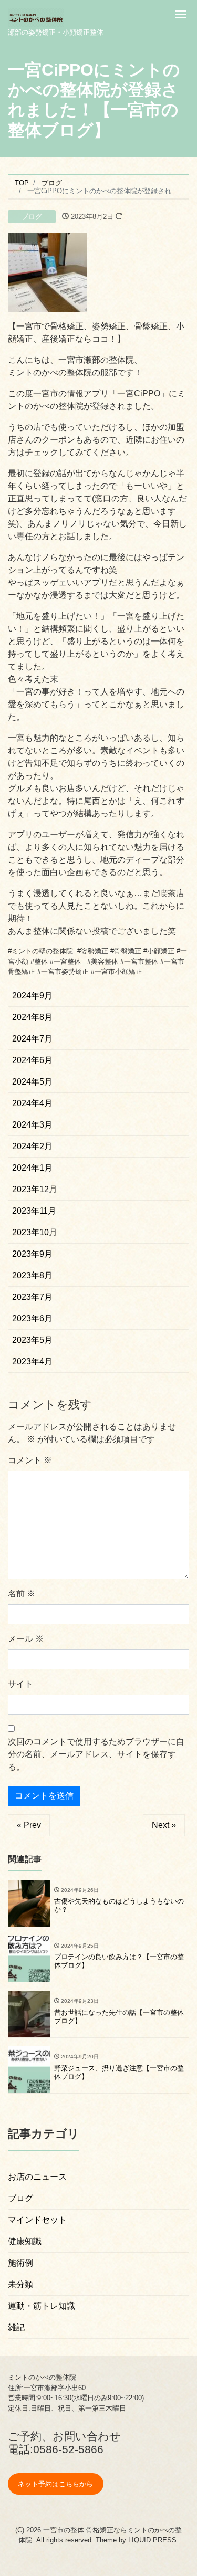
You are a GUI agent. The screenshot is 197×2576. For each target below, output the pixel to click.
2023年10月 (35, 1232)
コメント (30, 1460)
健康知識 (25, 2241)
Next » (164, 1825)
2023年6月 (32, 1318)
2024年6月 (32, 1060)
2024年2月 (32, 1146)
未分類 (20, 2284)
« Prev (29, 1825)
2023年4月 (32, 1361)
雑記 (16, 2327)
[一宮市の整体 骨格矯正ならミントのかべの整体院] (36, 14)
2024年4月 (32, 1103)
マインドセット (37, 2220)
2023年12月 (35, 1189)
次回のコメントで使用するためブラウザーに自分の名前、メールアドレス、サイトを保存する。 (96, 1754)
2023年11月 (34, 1211)
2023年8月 (32, 1275)
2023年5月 (32, 1340)
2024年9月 (32, 996)
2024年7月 (32, 1039)
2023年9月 (32, 1254)
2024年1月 (32, 1168)
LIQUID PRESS (152, 2540)
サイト (20, 1684)
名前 (22, 1594)
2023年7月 (32, 1297)
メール (26, 1639)
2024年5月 (32, 1082)
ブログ (32, 217)
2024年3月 (32, 1125)
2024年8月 (32, 1017)
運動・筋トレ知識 (42, 2306)
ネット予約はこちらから (55, 2484)
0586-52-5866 (68, 2449)
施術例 (20, 2263)
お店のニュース (37, 2177)
